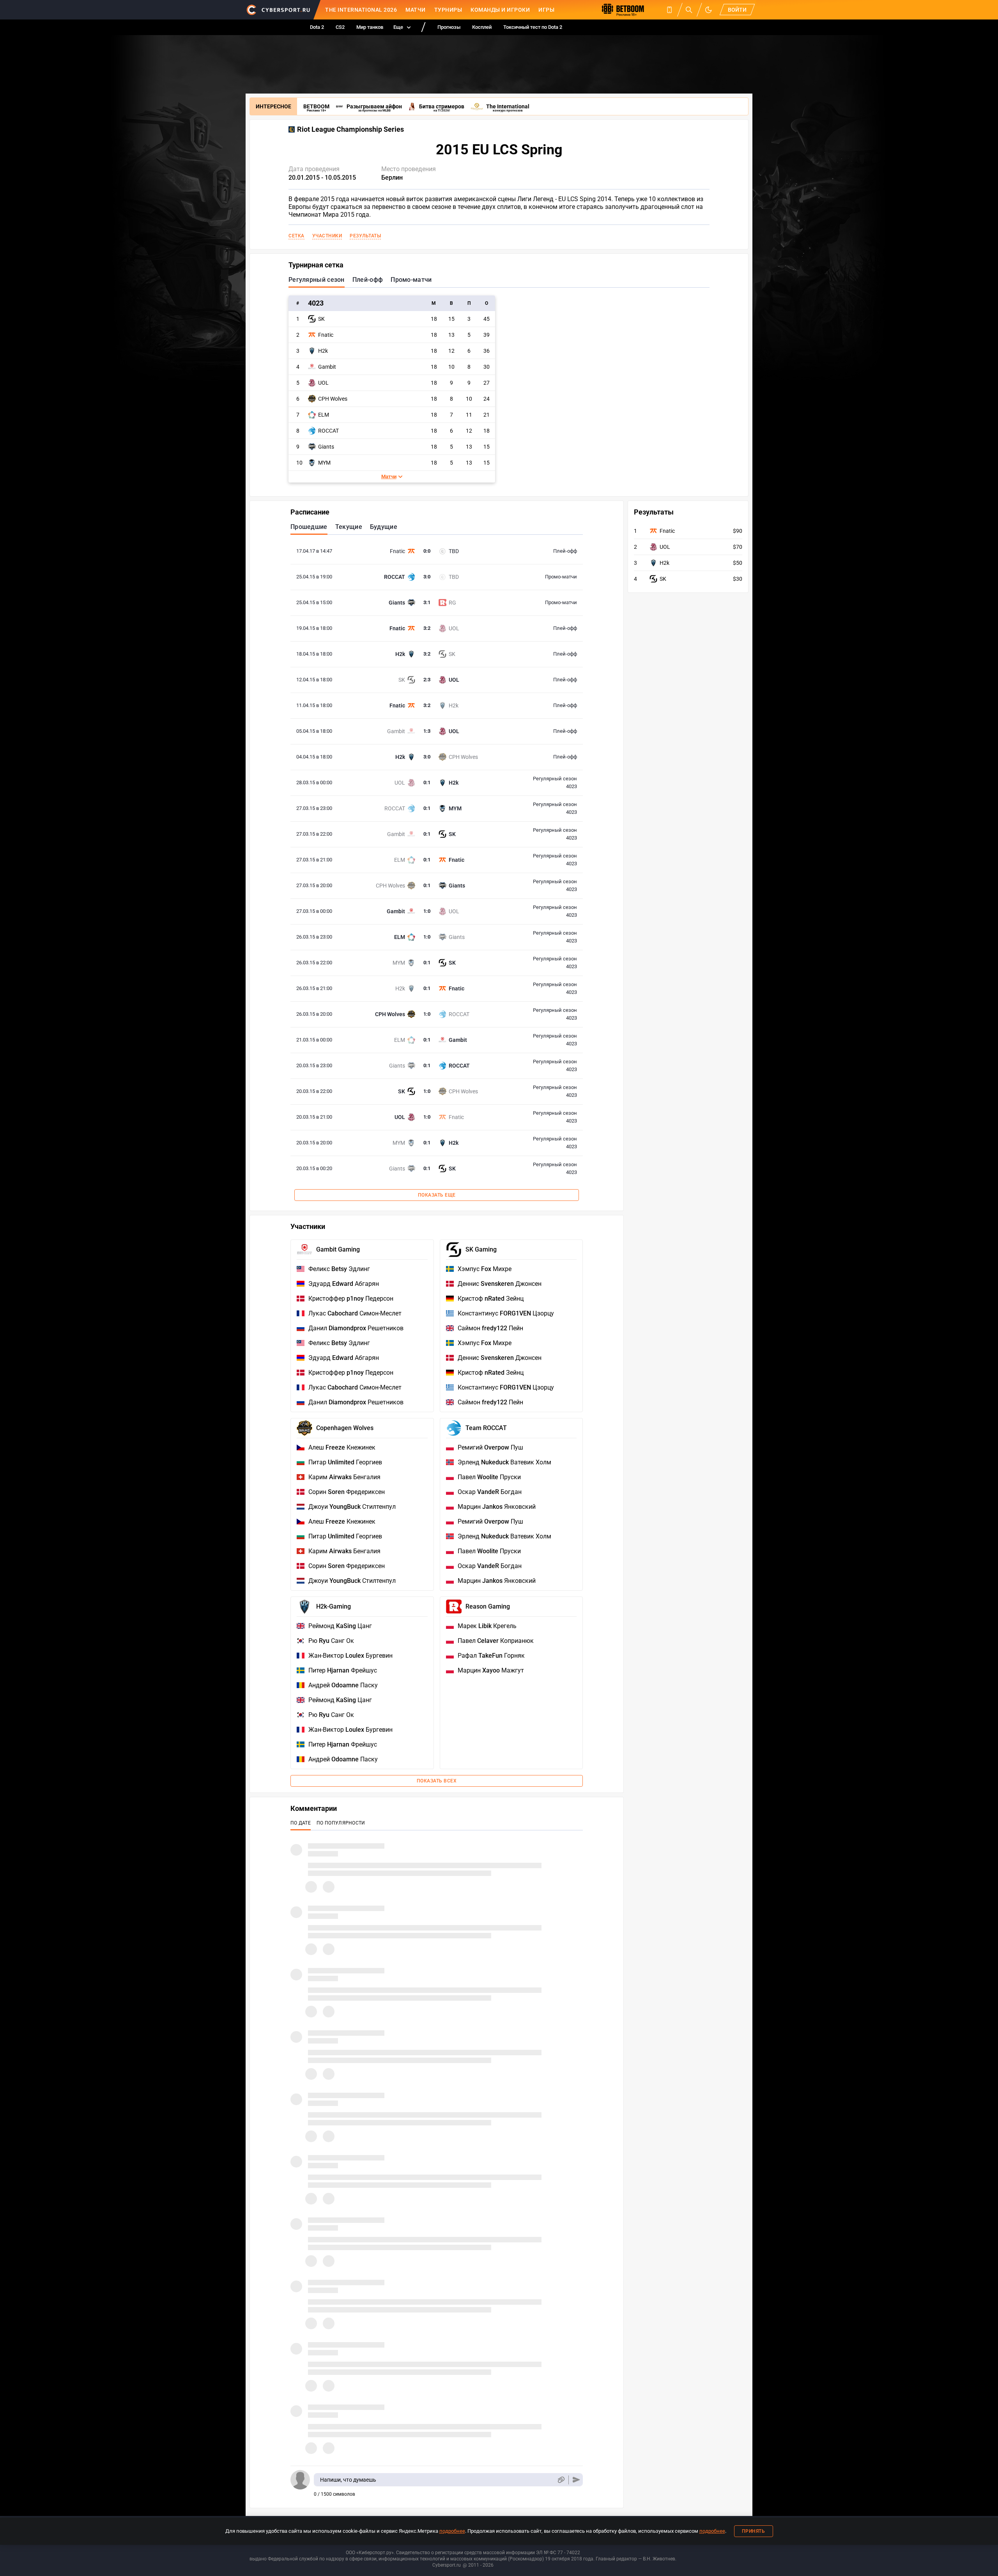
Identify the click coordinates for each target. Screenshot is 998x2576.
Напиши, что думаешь (348, 2480)
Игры (546, 10)
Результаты (365, 236)
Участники (327, 236)
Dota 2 (317, 27)
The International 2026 (361, 10)
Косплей (482, 27)
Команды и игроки (500, 10)
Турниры (448, 10)
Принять (754, 2531)
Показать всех (437, 1781)
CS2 (340, 27)
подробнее (452, 2531)
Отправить (576, 2480)
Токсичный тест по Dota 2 (533, 27)
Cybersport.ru (447, 2565)
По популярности (341, 1823)
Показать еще (437, 1195)
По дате (301, 1823)
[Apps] (669, 10)
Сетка (296, 236)
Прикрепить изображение (561, 2480)
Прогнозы (449, 27)
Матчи (416, 10)
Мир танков (370, 27)
